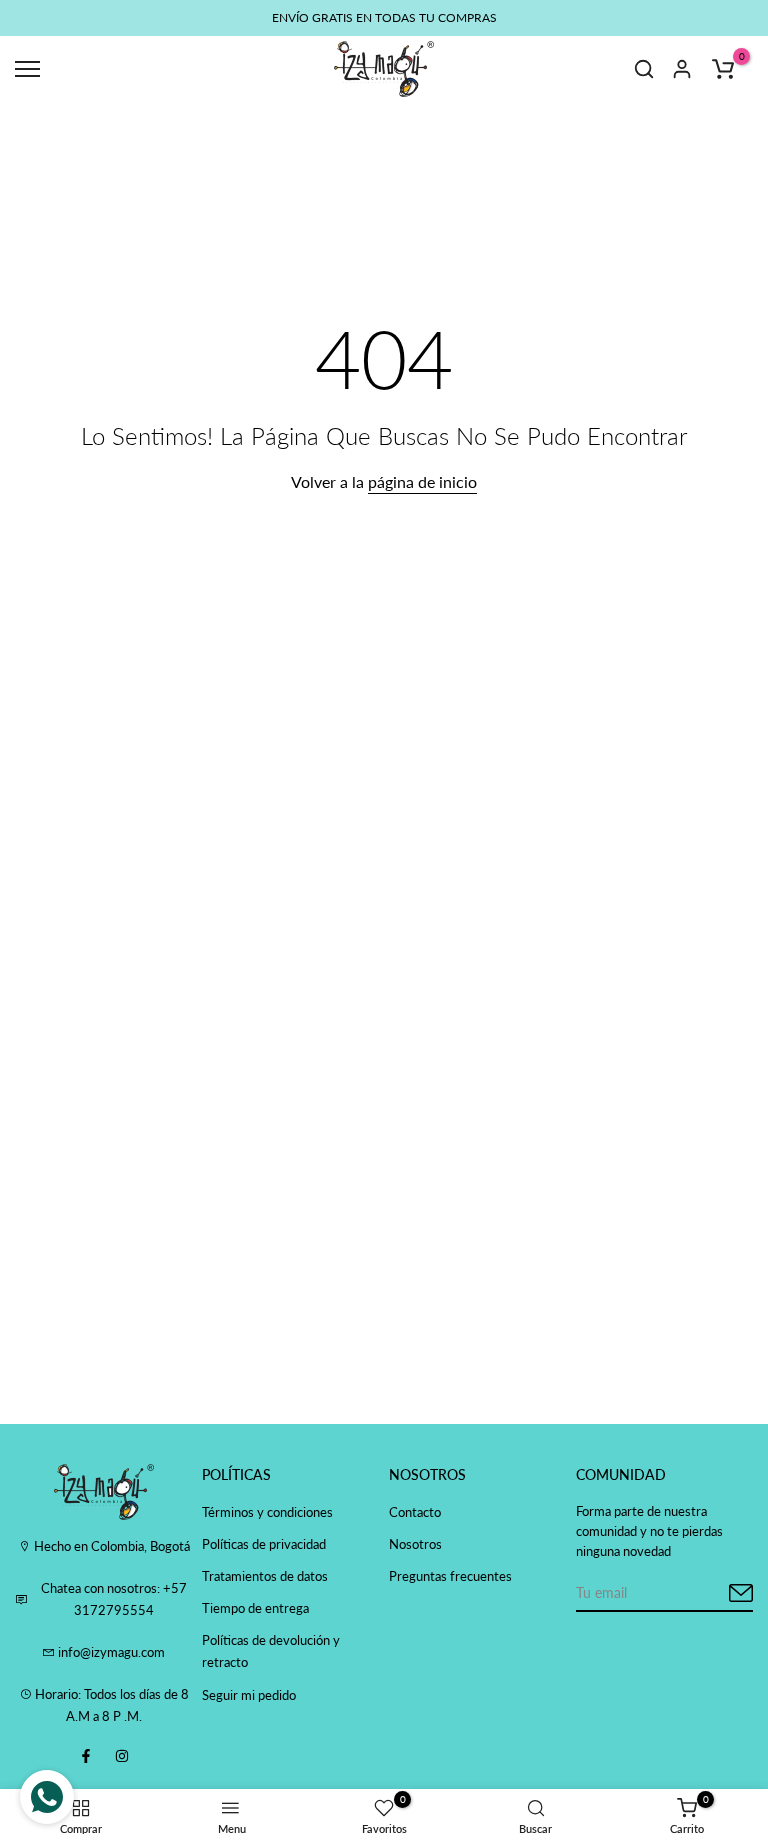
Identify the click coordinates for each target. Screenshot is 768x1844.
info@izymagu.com (110, 1652)
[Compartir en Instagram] (122, 1756)
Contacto (415, 1512)
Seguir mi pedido (249, 1695)
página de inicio (422, 481)
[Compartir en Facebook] (86, 1756)
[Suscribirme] (718, 1594)
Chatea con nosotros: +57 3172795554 (114, 1599)
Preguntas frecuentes (450, 1576)
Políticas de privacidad (264, 1544)
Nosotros (415, 1544)
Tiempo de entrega (255, 1608)
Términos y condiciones (267, 1512)
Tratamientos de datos (265, 1576)
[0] (723, 69)
